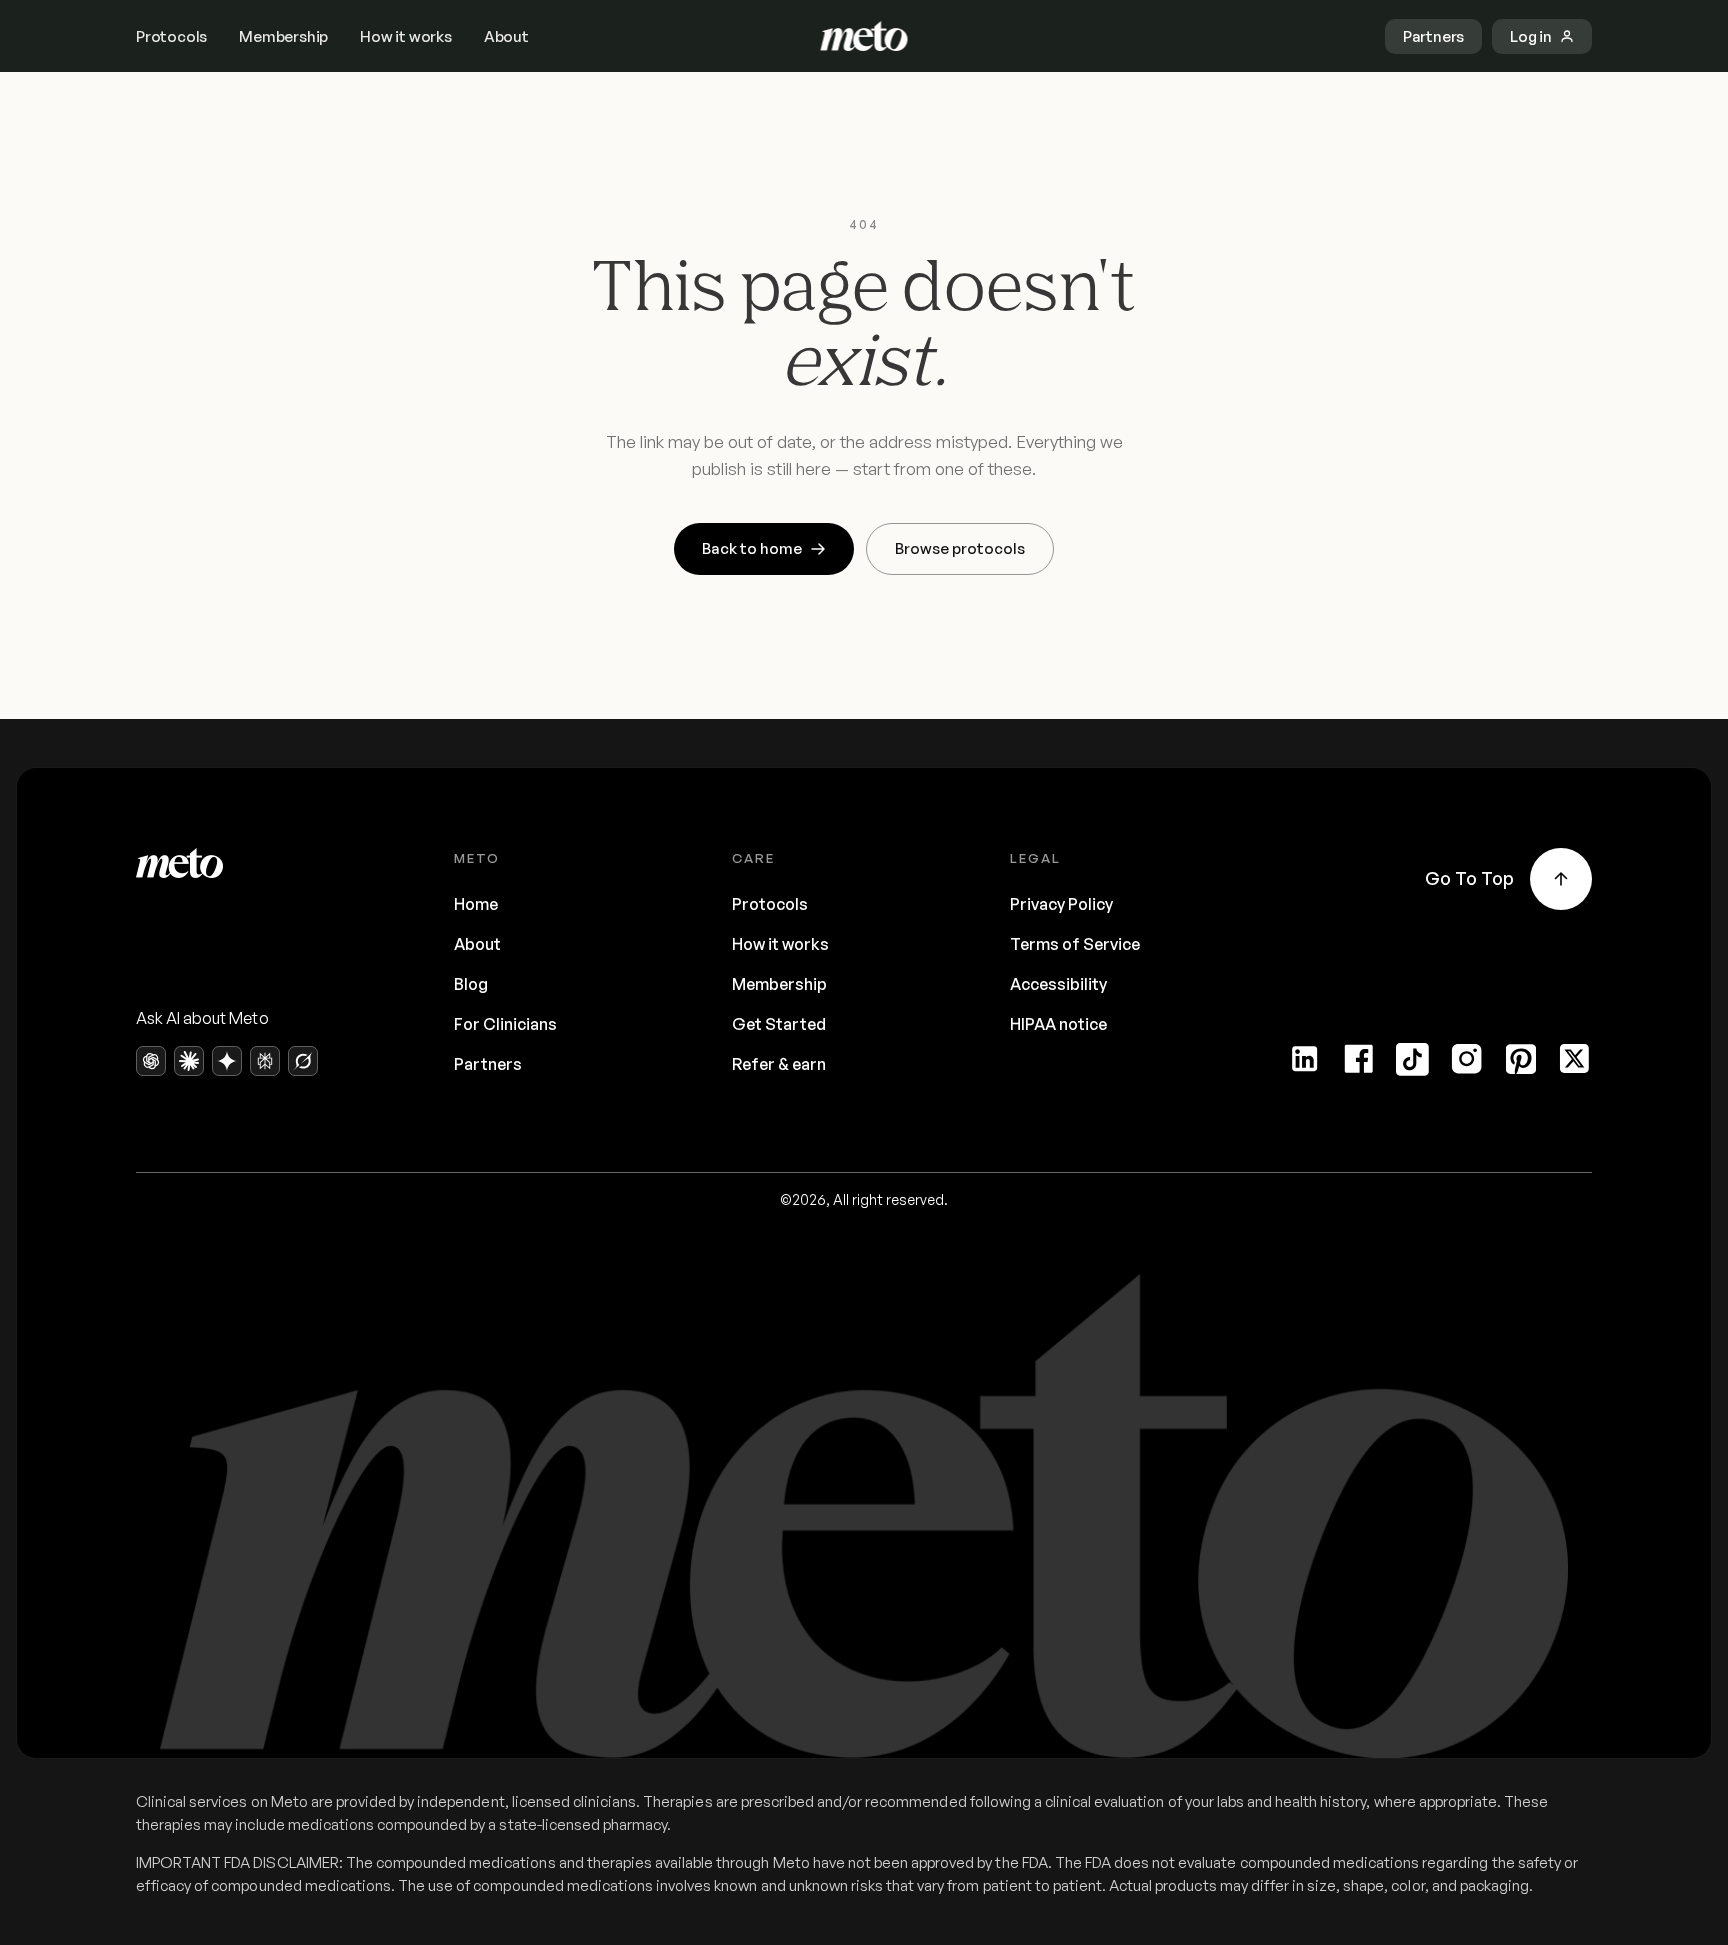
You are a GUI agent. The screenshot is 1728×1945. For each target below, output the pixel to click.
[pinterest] (1521, 1059)
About (506, 36)
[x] (1575, 1059)
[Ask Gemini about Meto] (227, 1061)
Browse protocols (960, 548)
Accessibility (1058, 984)
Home (476, 904)
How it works (406, 36)
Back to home (752, 548)
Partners (488, 1064)
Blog (471, 984)
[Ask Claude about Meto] (189, 1061)
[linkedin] (1305, 1059)
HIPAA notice (1058, 1024)
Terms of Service (1075, 944)
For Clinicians (505, 1024)
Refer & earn (779, 1064)
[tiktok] (1413, 1059)
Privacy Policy (1061, 904)
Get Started (779, 1024)
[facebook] (1359, 1059)
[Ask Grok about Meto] (303, 1061)
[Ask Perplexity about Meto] (265, 1061)
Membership (283, 36)
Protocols (171, 36)
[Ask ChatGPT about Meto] (151, 1061)
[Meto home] (864, 36)
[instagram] (1467, 1059)
